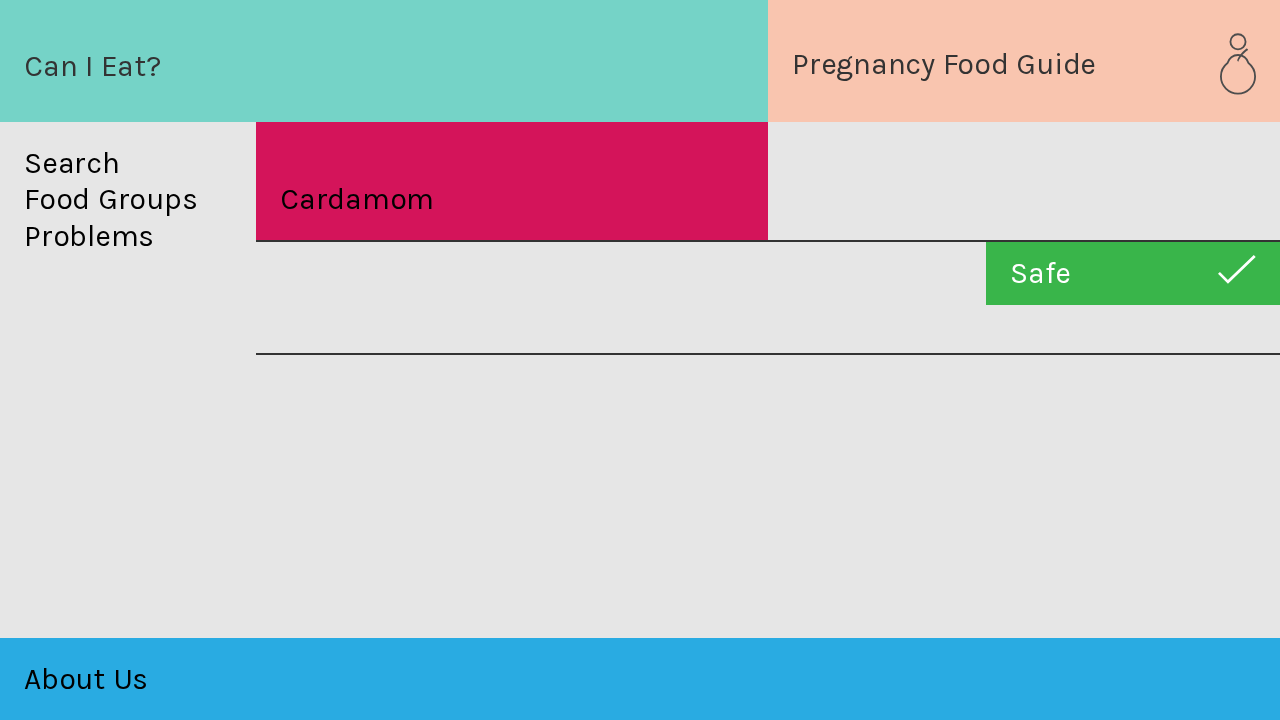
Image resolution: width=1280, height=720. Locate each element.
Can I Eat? (92, 66)
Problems (89, 236)
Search (72, 163)
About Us (86, 679)
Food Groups (110, 199)
